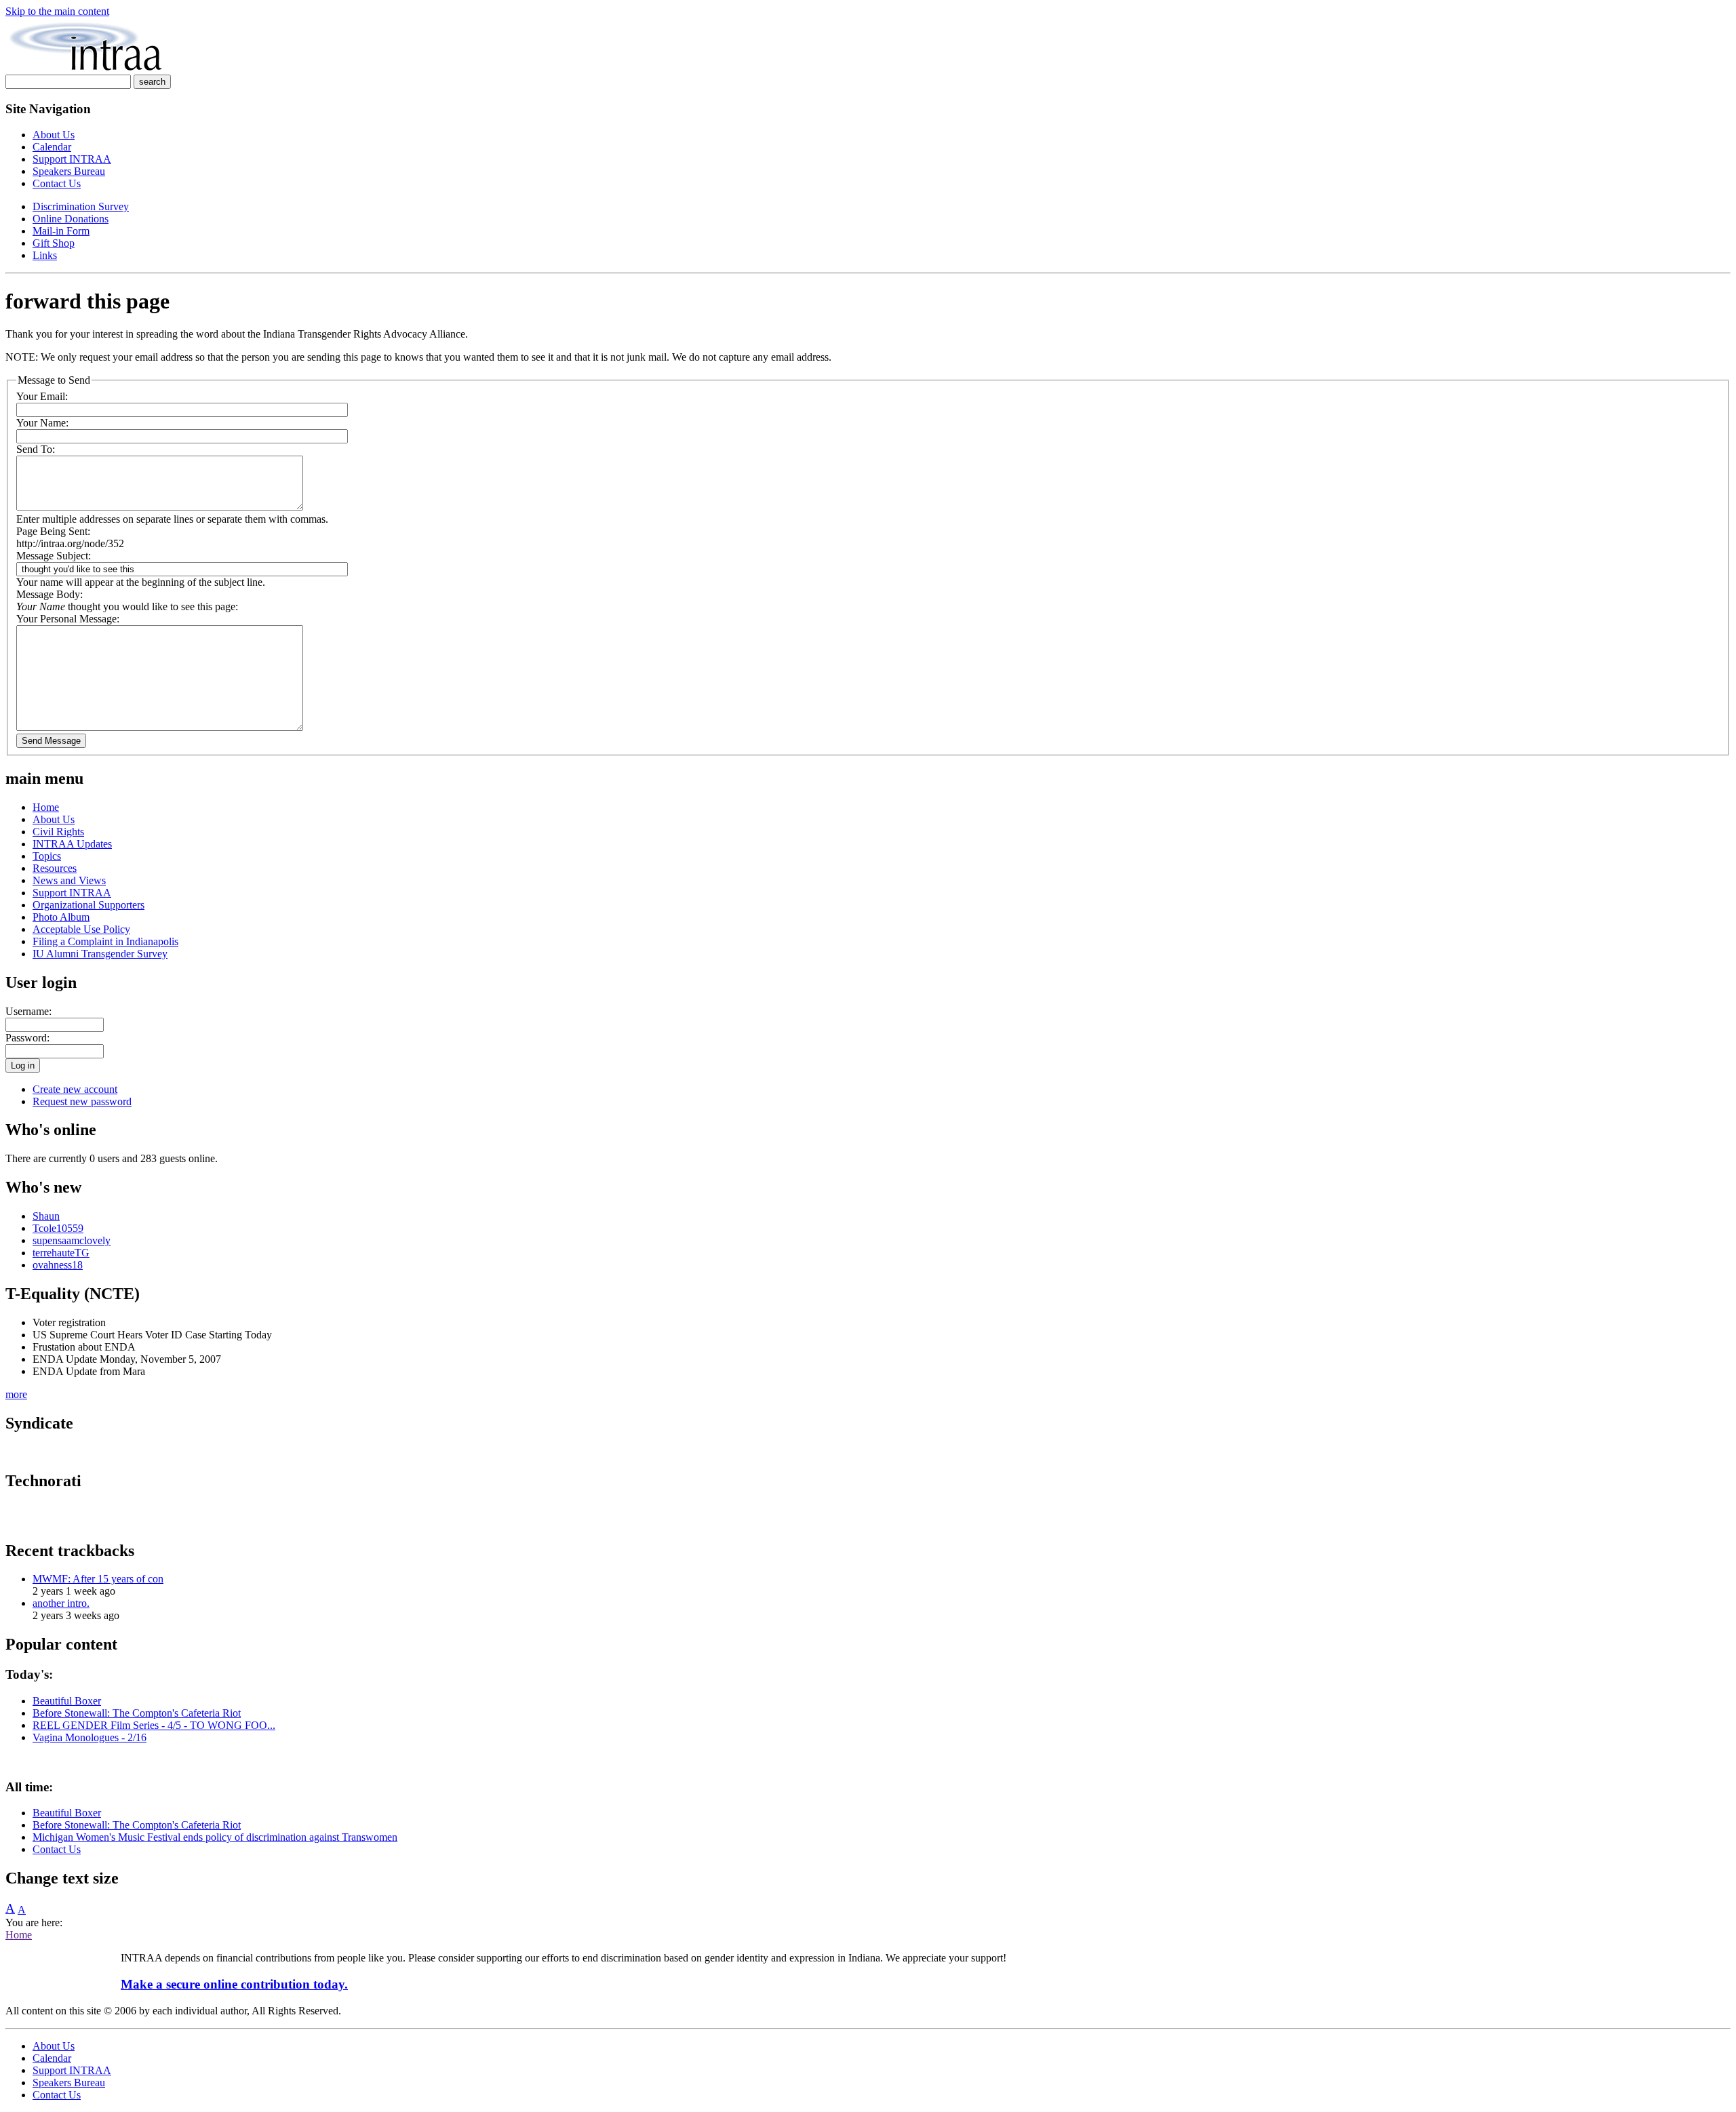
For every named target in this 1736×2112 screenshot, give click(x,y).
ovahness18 (58, 1265)
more (16, 1394)
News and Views (69, 880)
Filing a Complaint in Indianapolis (105, 941)
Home (46, 807)
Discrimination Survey (81, 206)
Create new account (75, 1089)
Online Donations (71, 219)
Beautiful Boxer (67, 1701)
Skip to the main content (57, 11)
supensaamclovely (72, 1240)
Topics (47, 856)
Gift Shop (54, 243)
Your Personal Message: (68, 619)
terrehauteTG (61, 1253)
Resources (55, 868)
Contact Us (57, 183)
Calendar (52, 147)
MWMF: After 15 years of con (98, 1579)
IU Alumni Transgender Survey (100, 954)
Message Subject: (54, 556)
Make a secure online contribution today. (234, 1984)
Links (45, 255)
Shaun (46, 1216)
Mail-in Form (61, 231)
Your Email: (42, 396)
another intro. (61, 1603)
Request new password (82, 1101)
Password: (27, 1038)
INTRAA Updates (72, 844)
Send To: (36, 449)
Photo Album (61, 917)
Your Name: (42, 423)
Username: (28, 1011)
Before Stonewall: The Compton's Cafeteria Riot (137, 1713)
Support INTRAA (72, 159)
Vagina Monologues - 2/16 (90, 1737)
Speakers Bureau (69, 171)
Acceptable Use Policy (81, 929)
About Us (54, 135)
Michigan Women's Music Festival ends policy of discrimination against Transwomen (215, 1837)
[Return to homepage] (86, 68)
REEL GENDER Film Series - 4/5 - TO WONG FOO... (154, 1725)
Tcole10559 (58, 1228)
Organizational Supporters (88, 905)
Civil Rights (58, 832)
